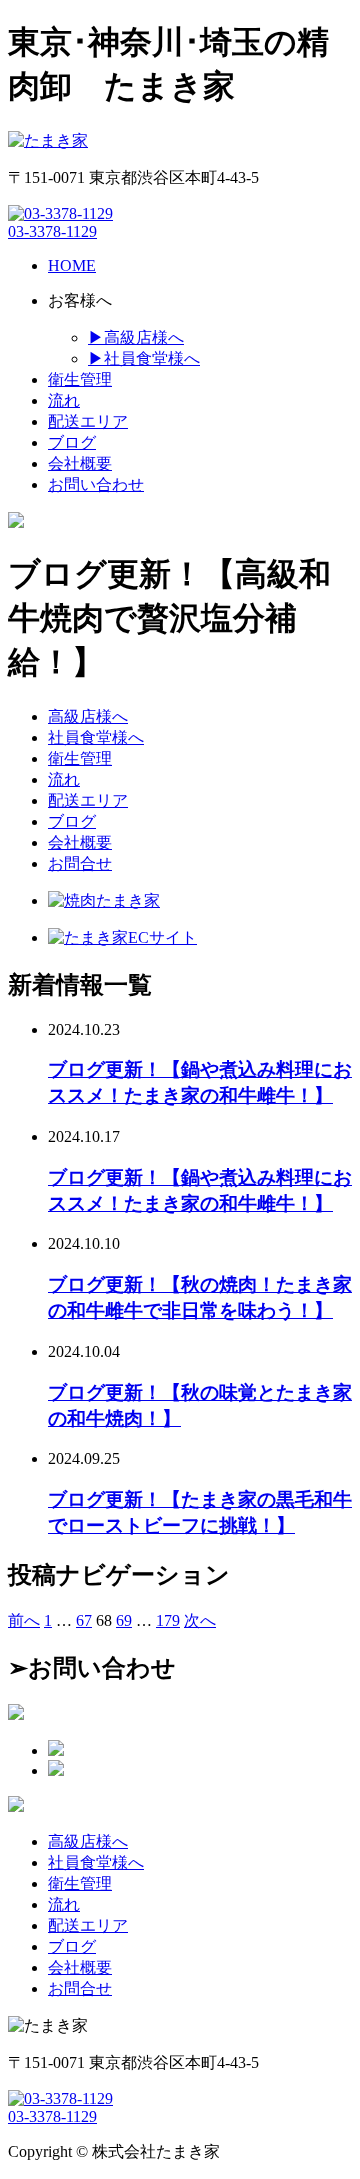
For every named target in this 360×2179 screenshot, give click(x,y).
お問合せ (80, 863)
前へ (24, 1620)
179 (168, 1620)
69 (124, 1620)
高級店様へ (88, 716)
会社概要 (80, 842)
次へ (200, 1620)
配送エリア (88, 800)
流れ (64, 779)
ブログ (72, 821)
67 (84, 1620)
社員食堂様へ (96, 737)
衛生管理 (80, 758)
